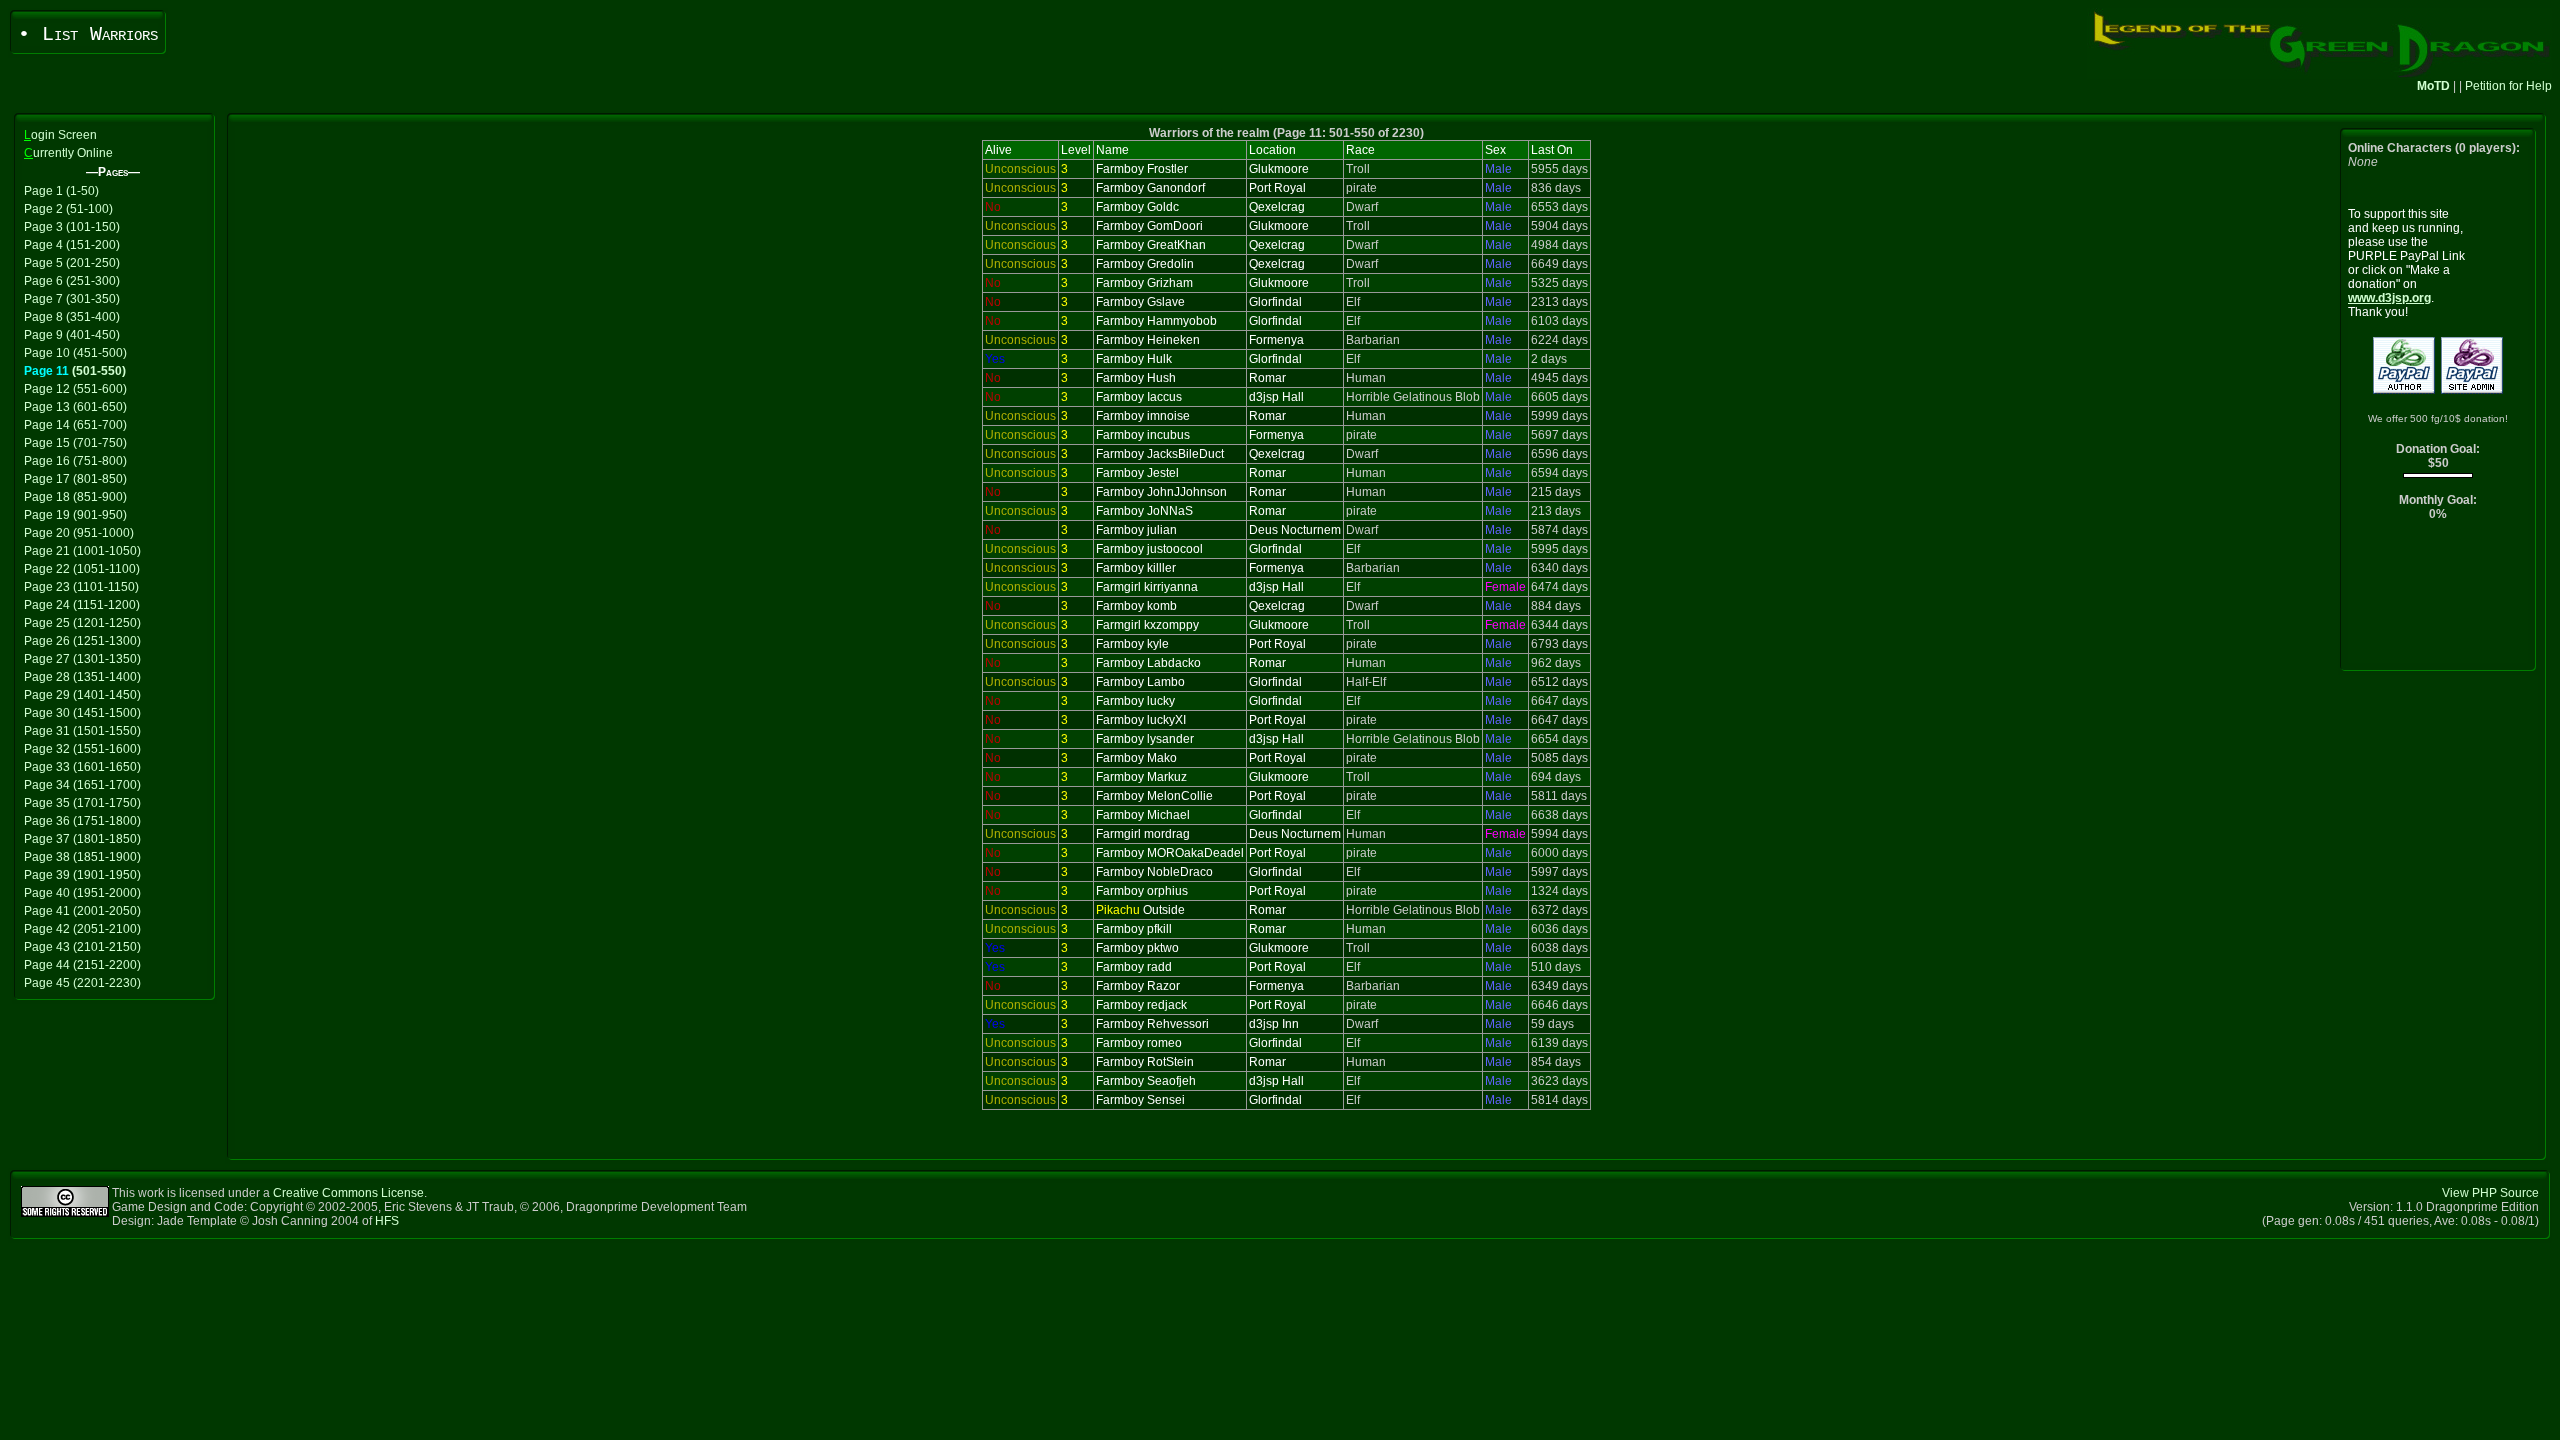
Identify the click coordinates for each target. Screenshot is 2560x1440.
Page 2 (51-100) (68, 209)
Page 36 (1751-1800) (82, 821)
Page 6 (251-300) (72, 281)
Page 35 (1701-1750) (82, 803)
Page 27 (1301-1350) (82, 659)
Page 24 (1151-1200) (82, 605)
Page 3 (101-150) (72, 227)
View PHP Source (2490, 1193)
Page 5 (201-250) (72, 263)
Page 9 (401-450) (72, 335)
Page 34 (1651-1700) (82, 785)
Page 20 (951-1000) (79, 533)
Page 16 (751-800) (75, 461)
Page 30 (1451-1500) (82, 713)
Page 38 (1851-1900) (82, 857)
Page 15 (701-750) (75, 443)
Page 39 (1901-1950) (82, 875)
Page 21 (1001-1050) (82, 551)
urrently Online (68, 153)
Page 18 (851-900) (75, 497)
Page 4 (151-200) (72, 245)
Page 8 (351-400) (72, 317)
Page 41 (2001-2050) (82, 911)
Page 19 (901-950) (75, 515)
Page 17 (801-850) (75, 479)
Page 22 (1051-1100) (82, 569)
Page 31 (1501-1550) (82, 731)
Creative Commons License (348, 1193)
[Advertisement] (2438, 600)
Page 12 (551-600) (75, 389)
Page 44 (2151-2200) (82, 965)
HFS (387, 1221)
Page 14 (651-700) (75, 425)
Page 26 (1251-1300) (82, 641)
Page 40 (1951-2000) (82, 893)
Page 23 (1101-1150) (81, 587)
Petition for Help (2508, 86)
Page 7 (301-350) (72, 299)
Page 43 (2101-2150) (82, 947)
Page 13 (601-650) (75, 407)
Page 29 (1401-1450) (82, 695)
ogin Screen (60, 135)
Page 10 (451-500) (75, 353)
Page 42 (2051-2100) (82, 929)
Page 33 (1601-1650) (82, 767)
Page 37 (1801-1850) (82, 839)
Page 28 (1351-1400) (82, 677)
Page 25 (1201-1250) (82, 623)
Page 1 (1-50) (61, 191)
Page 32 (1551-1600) (82, 749)
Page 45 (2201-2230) (82, 983)
